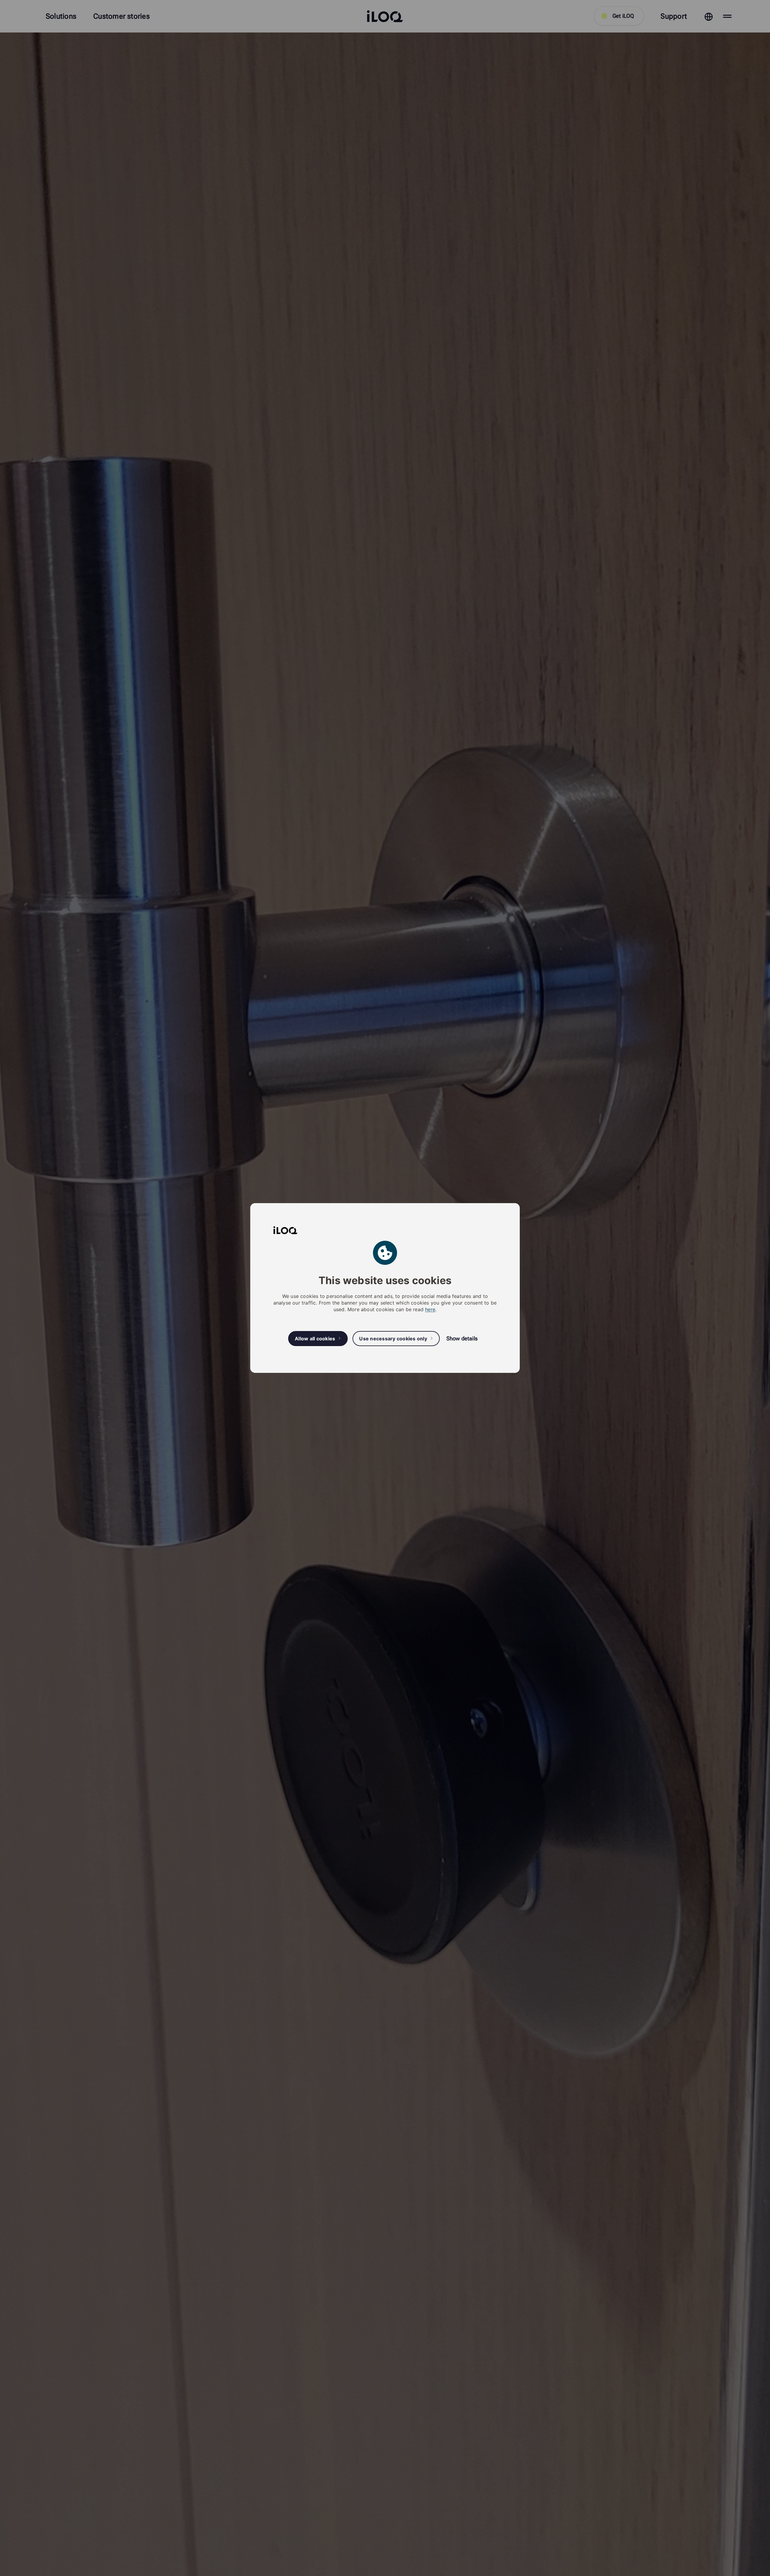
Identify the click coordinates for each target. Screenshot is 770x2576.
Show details (462, 1338)
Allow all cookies (315, 1339)
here (430, 1309)
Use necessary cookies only (393, 1339)
